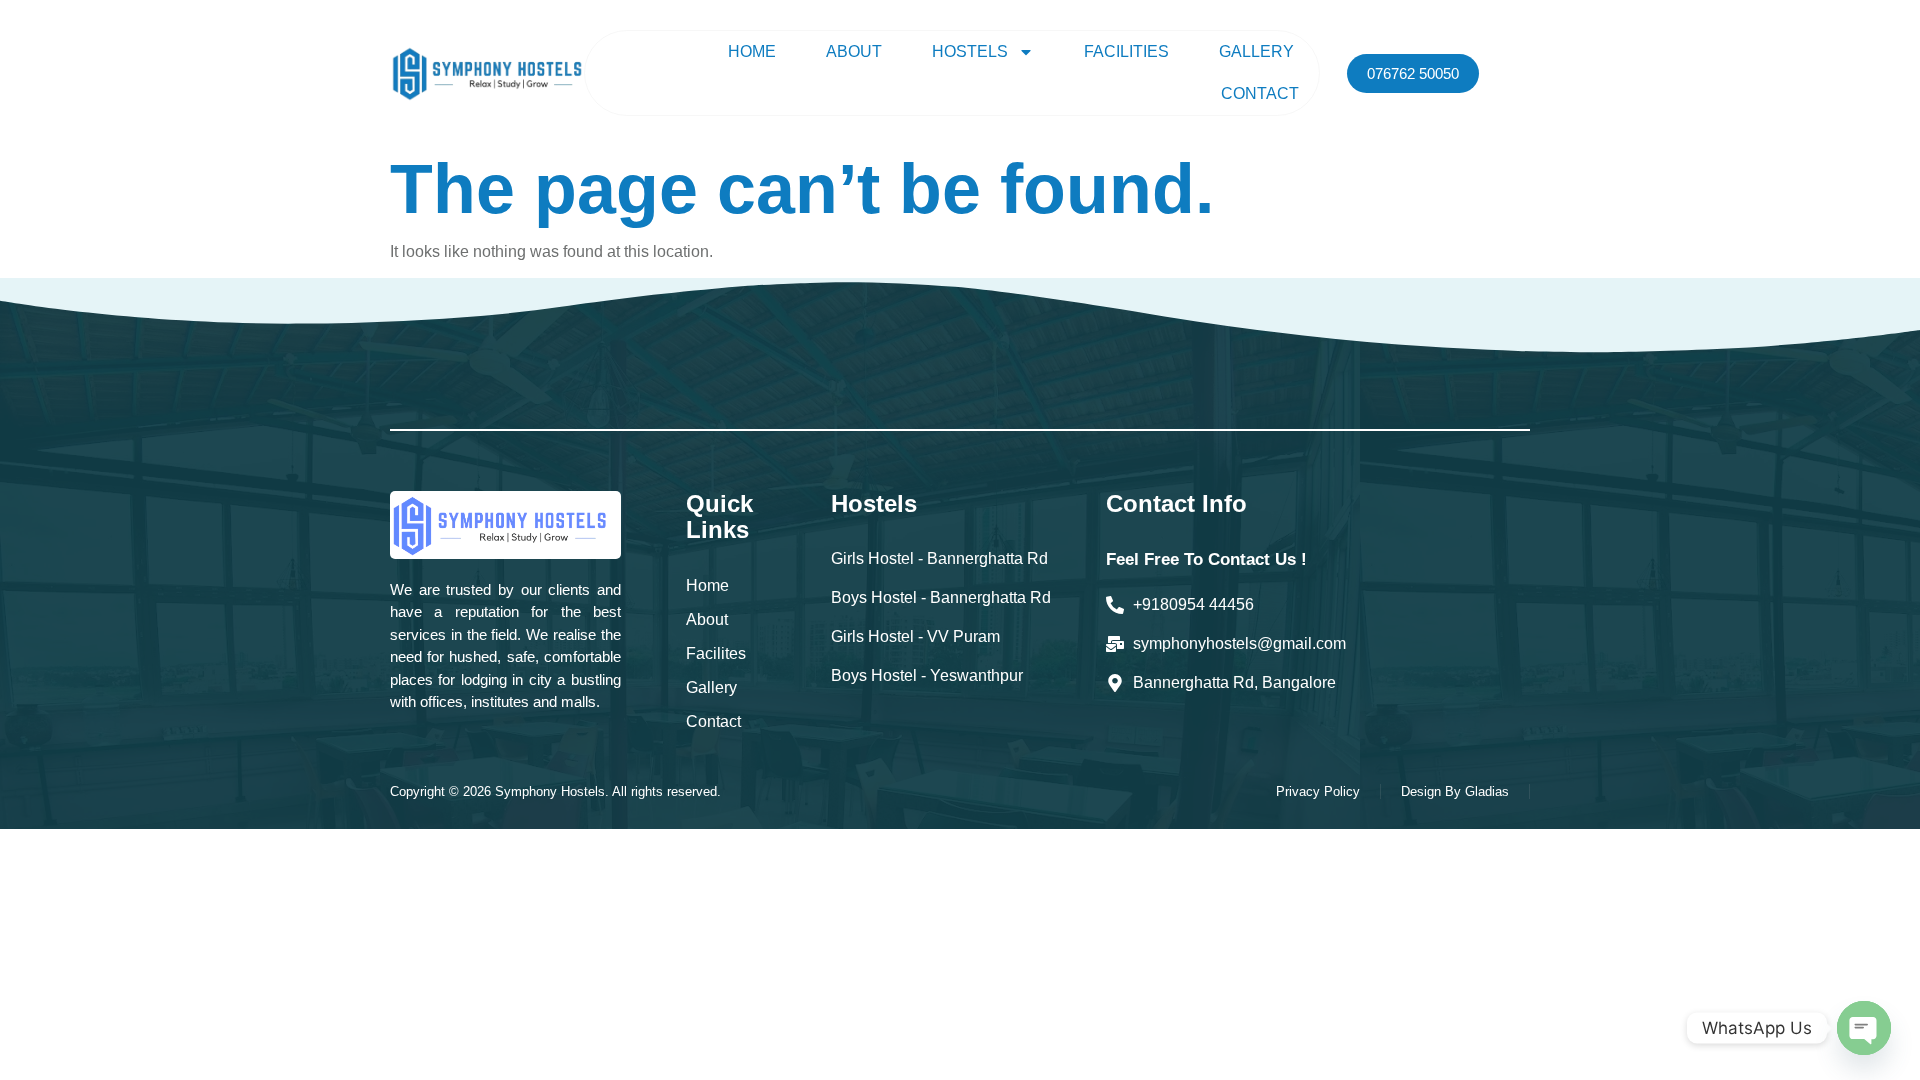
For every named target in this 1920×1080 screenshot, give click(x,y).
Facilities (1126, 51)
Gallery (1256, 51)
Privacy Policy (1318, 791)
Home (752, 51)
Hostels (970, 51)
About (854, 51)
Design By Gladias (1455, 791)
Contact (1260, 93)
